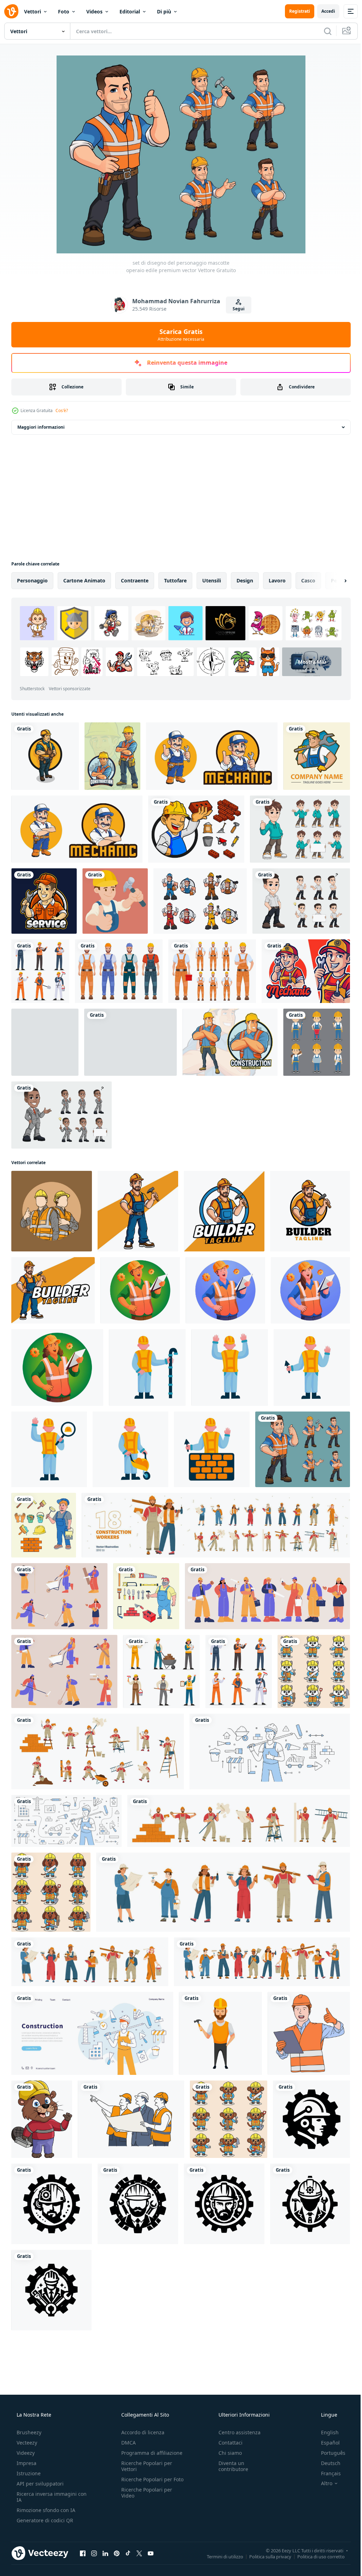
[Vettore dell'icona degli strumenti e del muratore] (196, 829)
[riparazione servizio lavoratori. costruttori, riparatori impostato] (98, 1751)
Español (326, 2443)
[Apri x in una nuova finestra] (139, 2553)
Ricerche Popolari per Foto (145, 2482)
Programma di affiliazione (150, 2453)
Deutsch (326, 2463)
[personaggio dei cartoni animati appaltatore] (45, 756)
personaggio (32, 580)
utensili (212, 580)
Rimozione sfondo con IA (45, 2510)
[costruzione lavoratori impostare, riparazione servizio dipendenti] (216, 1525)
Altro (322, 2483)
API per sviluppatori (39, 2484)
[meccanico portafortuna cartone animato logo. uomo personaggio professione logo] (306, 971)
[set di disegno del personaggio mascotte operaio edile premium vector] (303, 1449)
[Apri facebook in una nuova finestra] (83, 2553)
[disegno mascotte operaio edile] (230, 1042)
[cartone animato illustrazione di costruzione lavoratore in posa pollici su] (309, 2033)
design (245, 580)
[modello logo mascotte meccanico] (212, 756)
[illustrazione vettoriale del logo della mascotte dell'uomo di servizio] (44, 901)
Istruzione (28, 2473)
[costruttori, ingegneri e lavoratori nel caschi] (267, 1596)
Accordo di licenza (141, 2432)
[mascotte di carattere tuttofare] (317, 756)
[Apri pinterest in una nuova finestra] (117, 2553)
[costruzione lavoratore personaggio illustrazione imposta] (147, 1368)
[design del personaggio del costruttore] (220, 2033)
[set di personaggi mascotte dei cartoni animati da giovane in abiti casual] (300, 829)
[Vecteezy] (11, 11)
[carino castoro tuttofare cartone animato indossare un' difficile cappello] (42, 2119)
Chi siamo (227, 2453)
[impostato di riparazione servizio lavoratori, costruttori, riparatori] (59, 1596)
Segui (236, 309)
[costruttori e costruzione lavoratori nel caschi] (223, 1892)
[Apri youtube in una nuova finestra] (151, 2553)
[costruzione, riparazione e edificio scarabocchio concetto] (270, 1751)
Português (329, 2453)
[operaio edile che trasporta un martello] (115, 901)
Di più (164, 11)
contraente (135, 580)
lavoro (277, 580)
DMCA (126, 2443)
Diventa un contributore (230, 2466)
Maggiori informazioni (41, 427)
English (325, 2432)
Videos (94, 11)
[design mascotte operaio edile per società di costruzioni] (112, 756)
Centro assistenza (236, 2432)
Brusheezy (28, 2432)
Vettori (33, 11)
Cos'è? (62, 410)
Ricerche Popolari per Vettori (145, 2466)
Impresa (26, 2463)
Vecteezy (26, 2443)
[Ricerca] (322, 31)
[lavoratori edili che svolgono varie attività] (317, 1042)
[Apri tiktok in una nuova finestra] (128, 2553)
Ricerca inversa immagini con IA (46, 2497)
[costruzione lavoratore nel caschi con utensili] (64, 1671)
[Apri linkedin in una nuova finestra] (105, 2553)
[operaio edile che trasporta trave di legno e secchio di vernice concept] (45, 1042)
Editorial (130, 11)
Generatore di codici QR (44, 2520)
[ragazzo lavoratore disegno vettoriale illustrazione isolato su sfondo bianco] (130, 1042)
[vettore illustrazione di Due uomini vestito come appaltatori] (52, 1211)
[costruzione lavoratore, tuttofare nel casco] (239, 1821)
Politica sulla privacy (265, 2556)
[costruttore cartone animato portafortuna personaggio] (138, 1211)
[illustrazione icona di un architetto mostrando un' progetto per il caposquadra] (131, 2119)
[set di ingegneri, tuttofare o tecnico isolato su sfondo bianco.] (200, 901)
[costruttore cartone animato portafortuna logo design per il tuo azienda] (310, 1211)
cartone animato (84, 580)
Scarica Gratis (179, 335)
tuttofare (175, 580)
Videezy (25, 2453)
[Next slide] (334, 581)
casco (308, 580)
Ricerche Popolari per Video (145, 2499)
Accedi (323, 11)
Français (326, 2473)
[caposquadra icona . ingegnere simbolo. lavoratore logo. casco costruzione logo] (311, 2119)
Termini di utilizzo (220, 2556)
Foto (64, 11)
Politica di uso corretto (316, 2556)
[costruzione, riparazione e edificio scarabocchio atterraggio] (92, 2033)
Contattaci (227, 2443)
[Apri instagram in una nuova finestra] (94, 2553)
